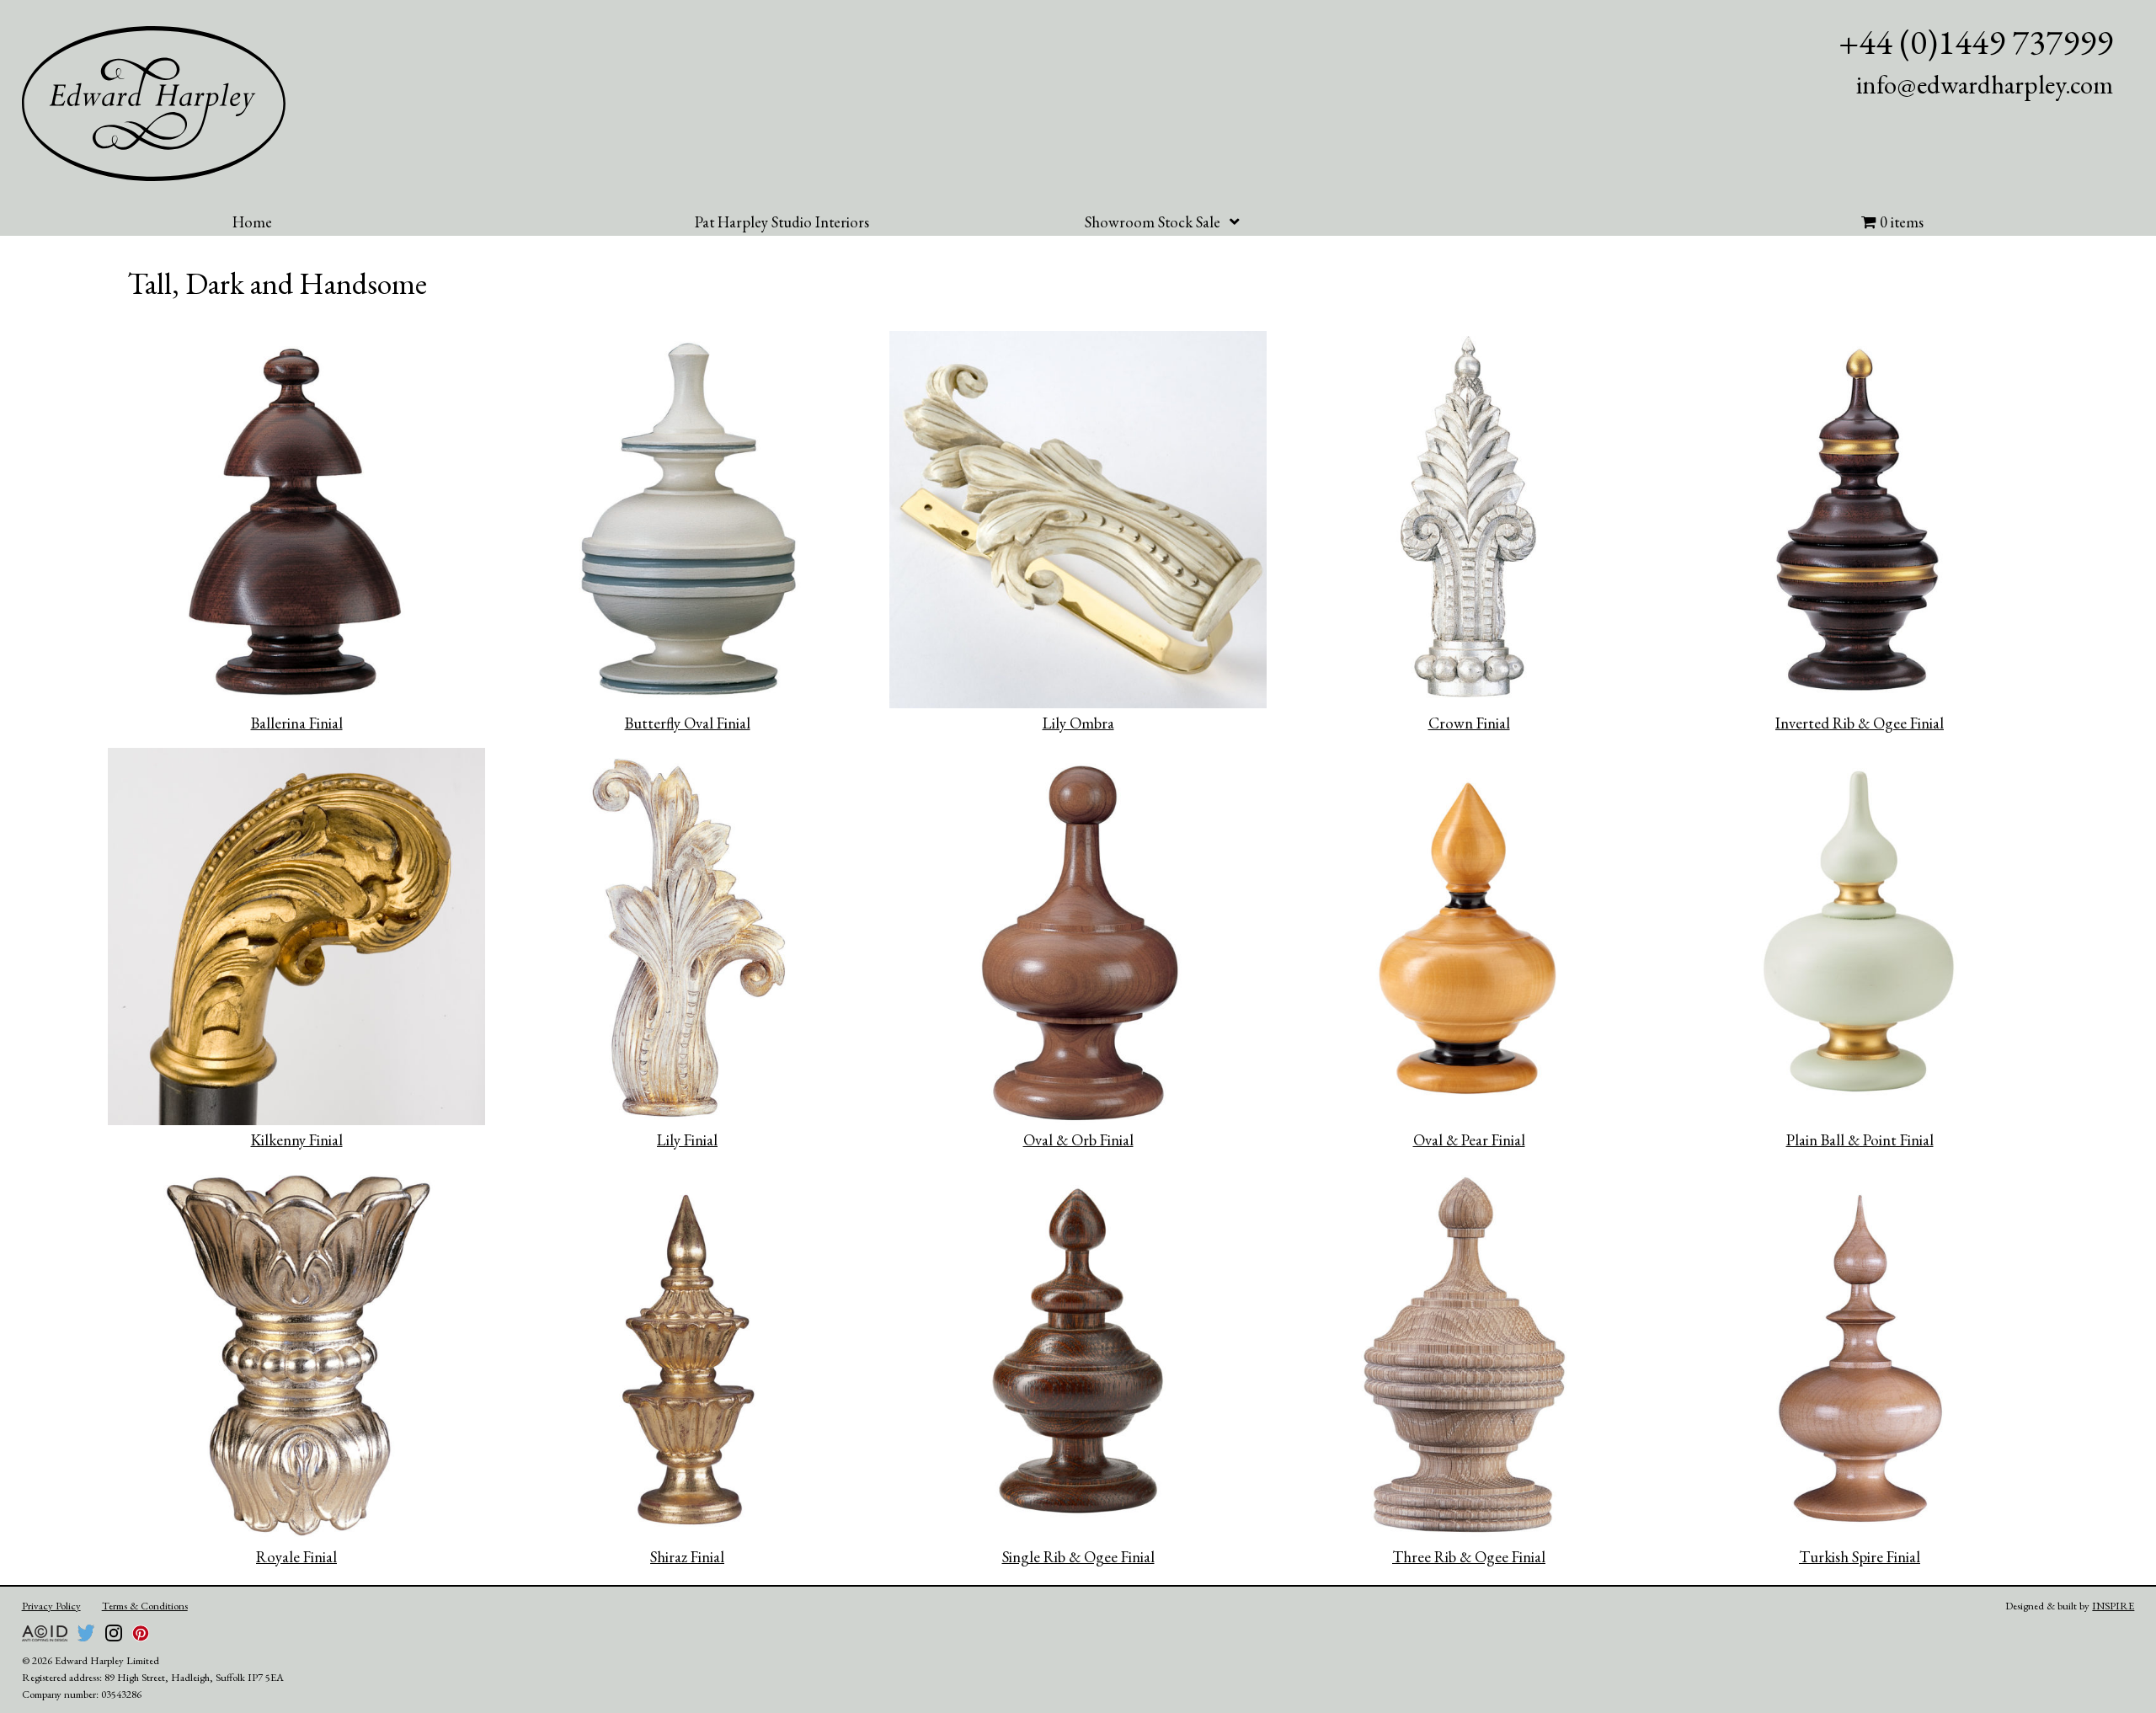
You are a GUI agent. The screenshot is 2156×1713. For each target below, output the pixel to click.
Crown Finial (1469, 723)
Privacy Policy (51, 1606)
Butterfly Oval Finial (688, 723)
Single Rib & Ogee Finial (1078, 1557)
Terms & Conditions (145, 1606)
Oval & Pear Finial (1469, 1140)
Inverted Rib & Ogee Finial (1860, 723)
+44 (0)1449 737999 (1976, 42)
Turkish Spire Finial (1860, 1557)
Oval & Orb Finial (1078, 1140)
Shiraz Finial (687, 1557)
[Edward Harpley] (154, 104)
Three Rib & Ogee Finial (1469, 1557)
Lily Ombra (1078, 723)
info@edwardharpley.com (1985, 84)
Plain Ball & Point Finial (1860, 1140)
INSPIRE (2113, 1606)
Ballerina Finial (297, 723)
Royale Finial (296, 1557)
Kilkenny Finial (297, 1140)
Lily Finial (687, 1140)
